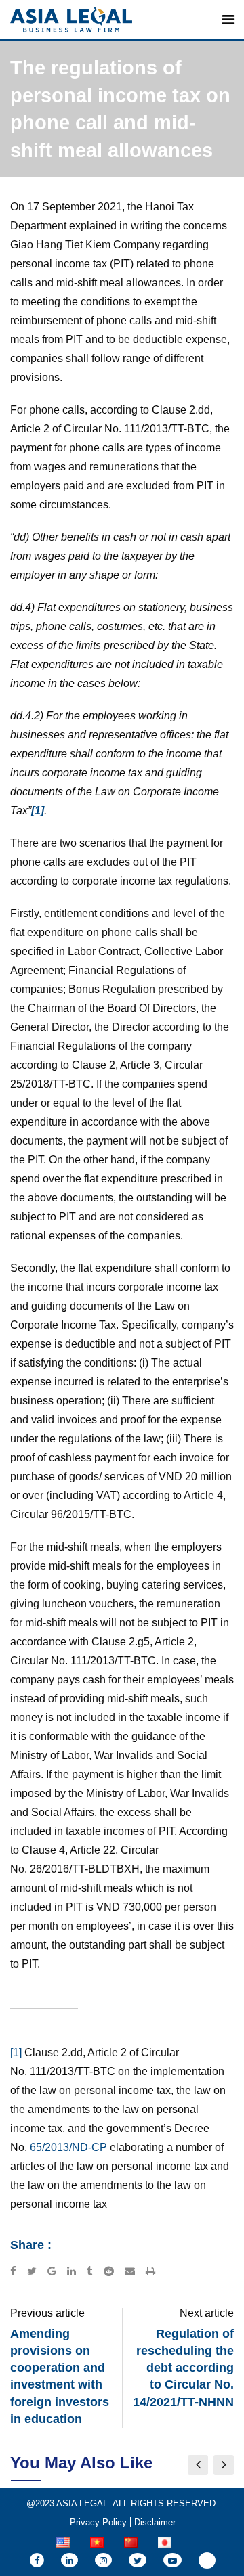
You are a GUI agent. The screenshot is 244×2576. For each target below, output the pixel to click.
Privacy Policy (98, 2522)
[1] (16, 2052)
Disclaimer (155, 2522)
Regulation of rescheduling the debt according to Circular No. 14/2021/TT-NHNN (183, 2368)
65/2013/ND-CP (68, 2147)
